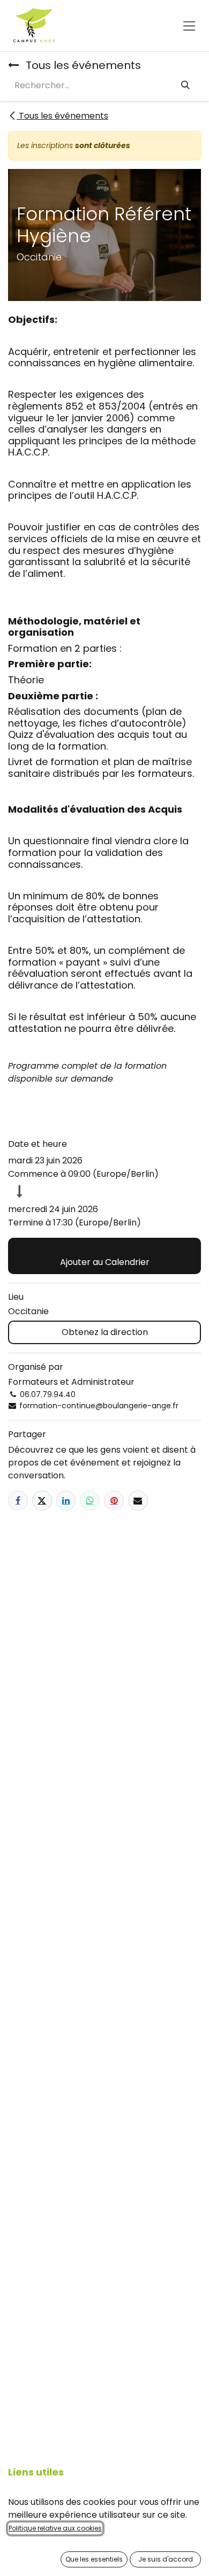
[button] (104, 1256)
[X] (42, 1501)
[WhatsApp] (90, 1501)
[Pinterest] (114, 1501)
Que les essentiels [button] (94, 2559)
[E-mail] (138, 1501)
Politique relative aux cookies (55, 2528)
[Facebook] (18, 1501)
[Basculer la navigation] (189, 25)
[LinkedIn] (66, 1501)
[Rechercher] (185, 86)
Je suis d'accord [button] (166, 2559)
